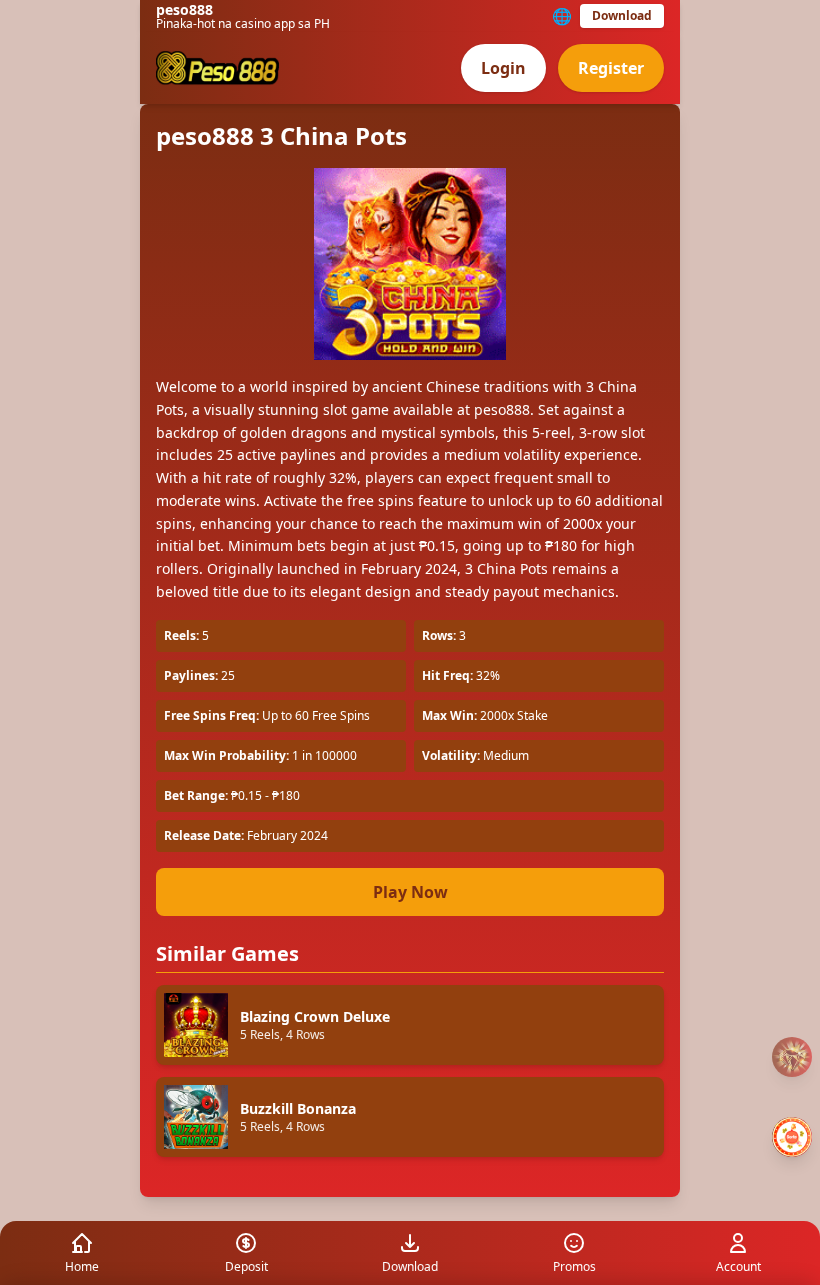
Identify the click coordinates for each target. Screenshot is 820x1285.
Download (622, 15)
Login (503, 68)
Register (611, 68)
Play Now (410, 892)
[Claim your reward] (792, 1137)
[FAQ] (792, 1057)
